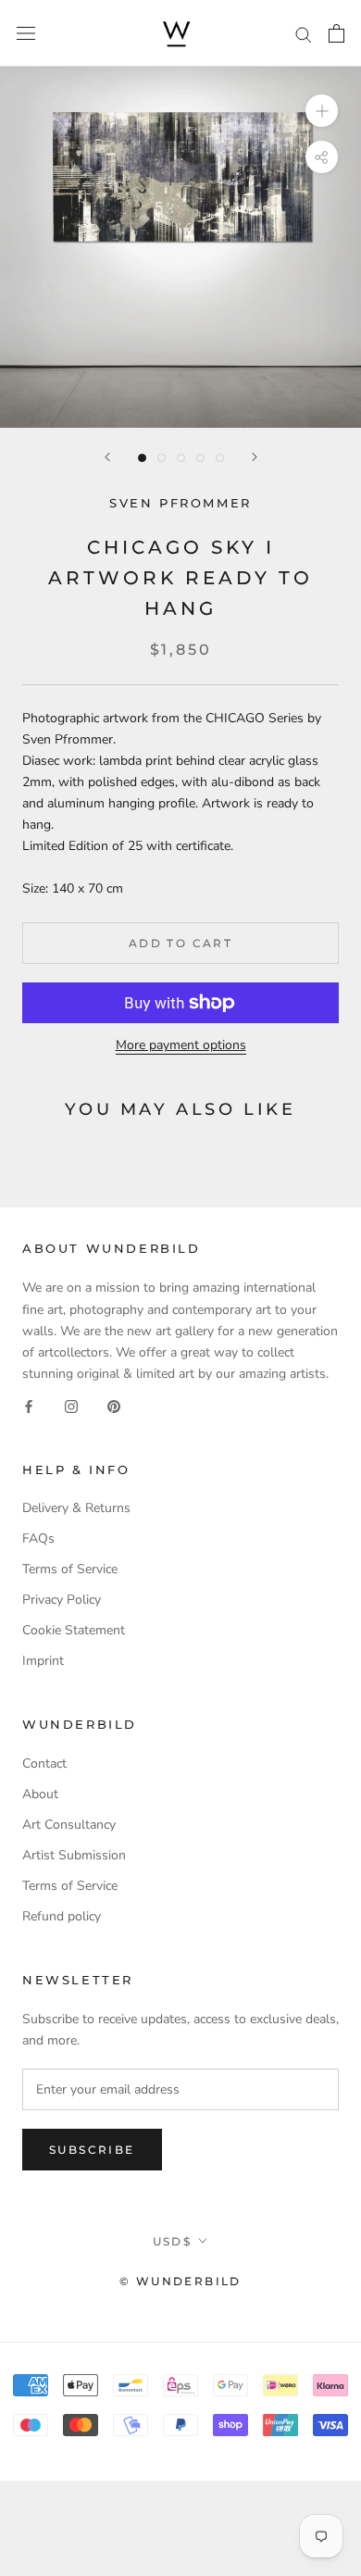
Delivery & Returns (76, 1508)
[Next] (255, 457)
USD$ (173, 2241)
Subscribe (92, 2150)
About (40, 1794)
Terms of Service (70, 1569)
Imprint (43, 1661)
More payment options (181, 1045)
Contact (44, 1763)
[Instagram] (71, 1405)
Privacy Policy (62, 1600)
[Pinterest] (114, 1405)
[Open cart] (336, 33)
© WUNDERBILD (180, 2281)
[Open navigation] (26, 34)
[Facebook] (29, 1405)
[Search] (304, 34)
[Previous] (107, 457)
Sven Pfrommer (180, 503)
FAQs (38, 1538)
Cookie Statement (74, 1630)
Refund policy (62, 1916)
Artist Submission (74, 1855)
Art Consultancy (69, 1825)
